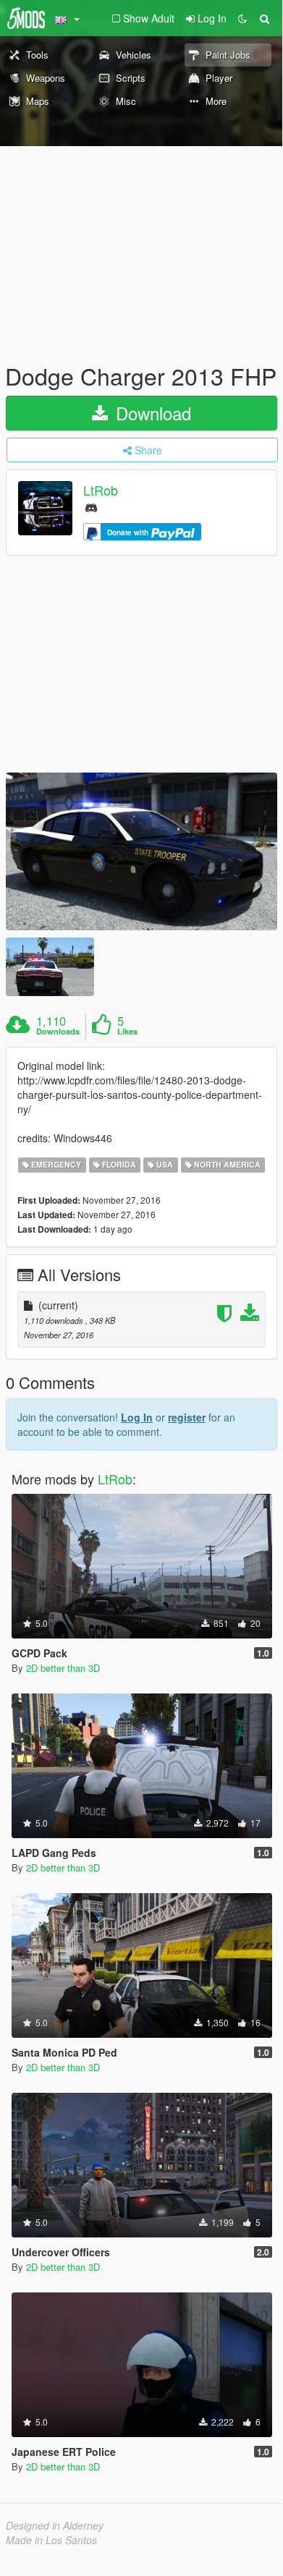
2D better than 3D (63, 1668)
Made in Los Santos (51, 2540)
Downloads (58, 1032)
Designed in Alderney (55, 2525)
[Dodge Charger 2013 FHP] (141, 851)
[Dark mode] (242, 18)
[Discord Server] (91, 507)
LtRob (101, 490)
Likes (127, 1032)
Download (151, 413)
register (187, 1417)
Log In (137, 1417)
